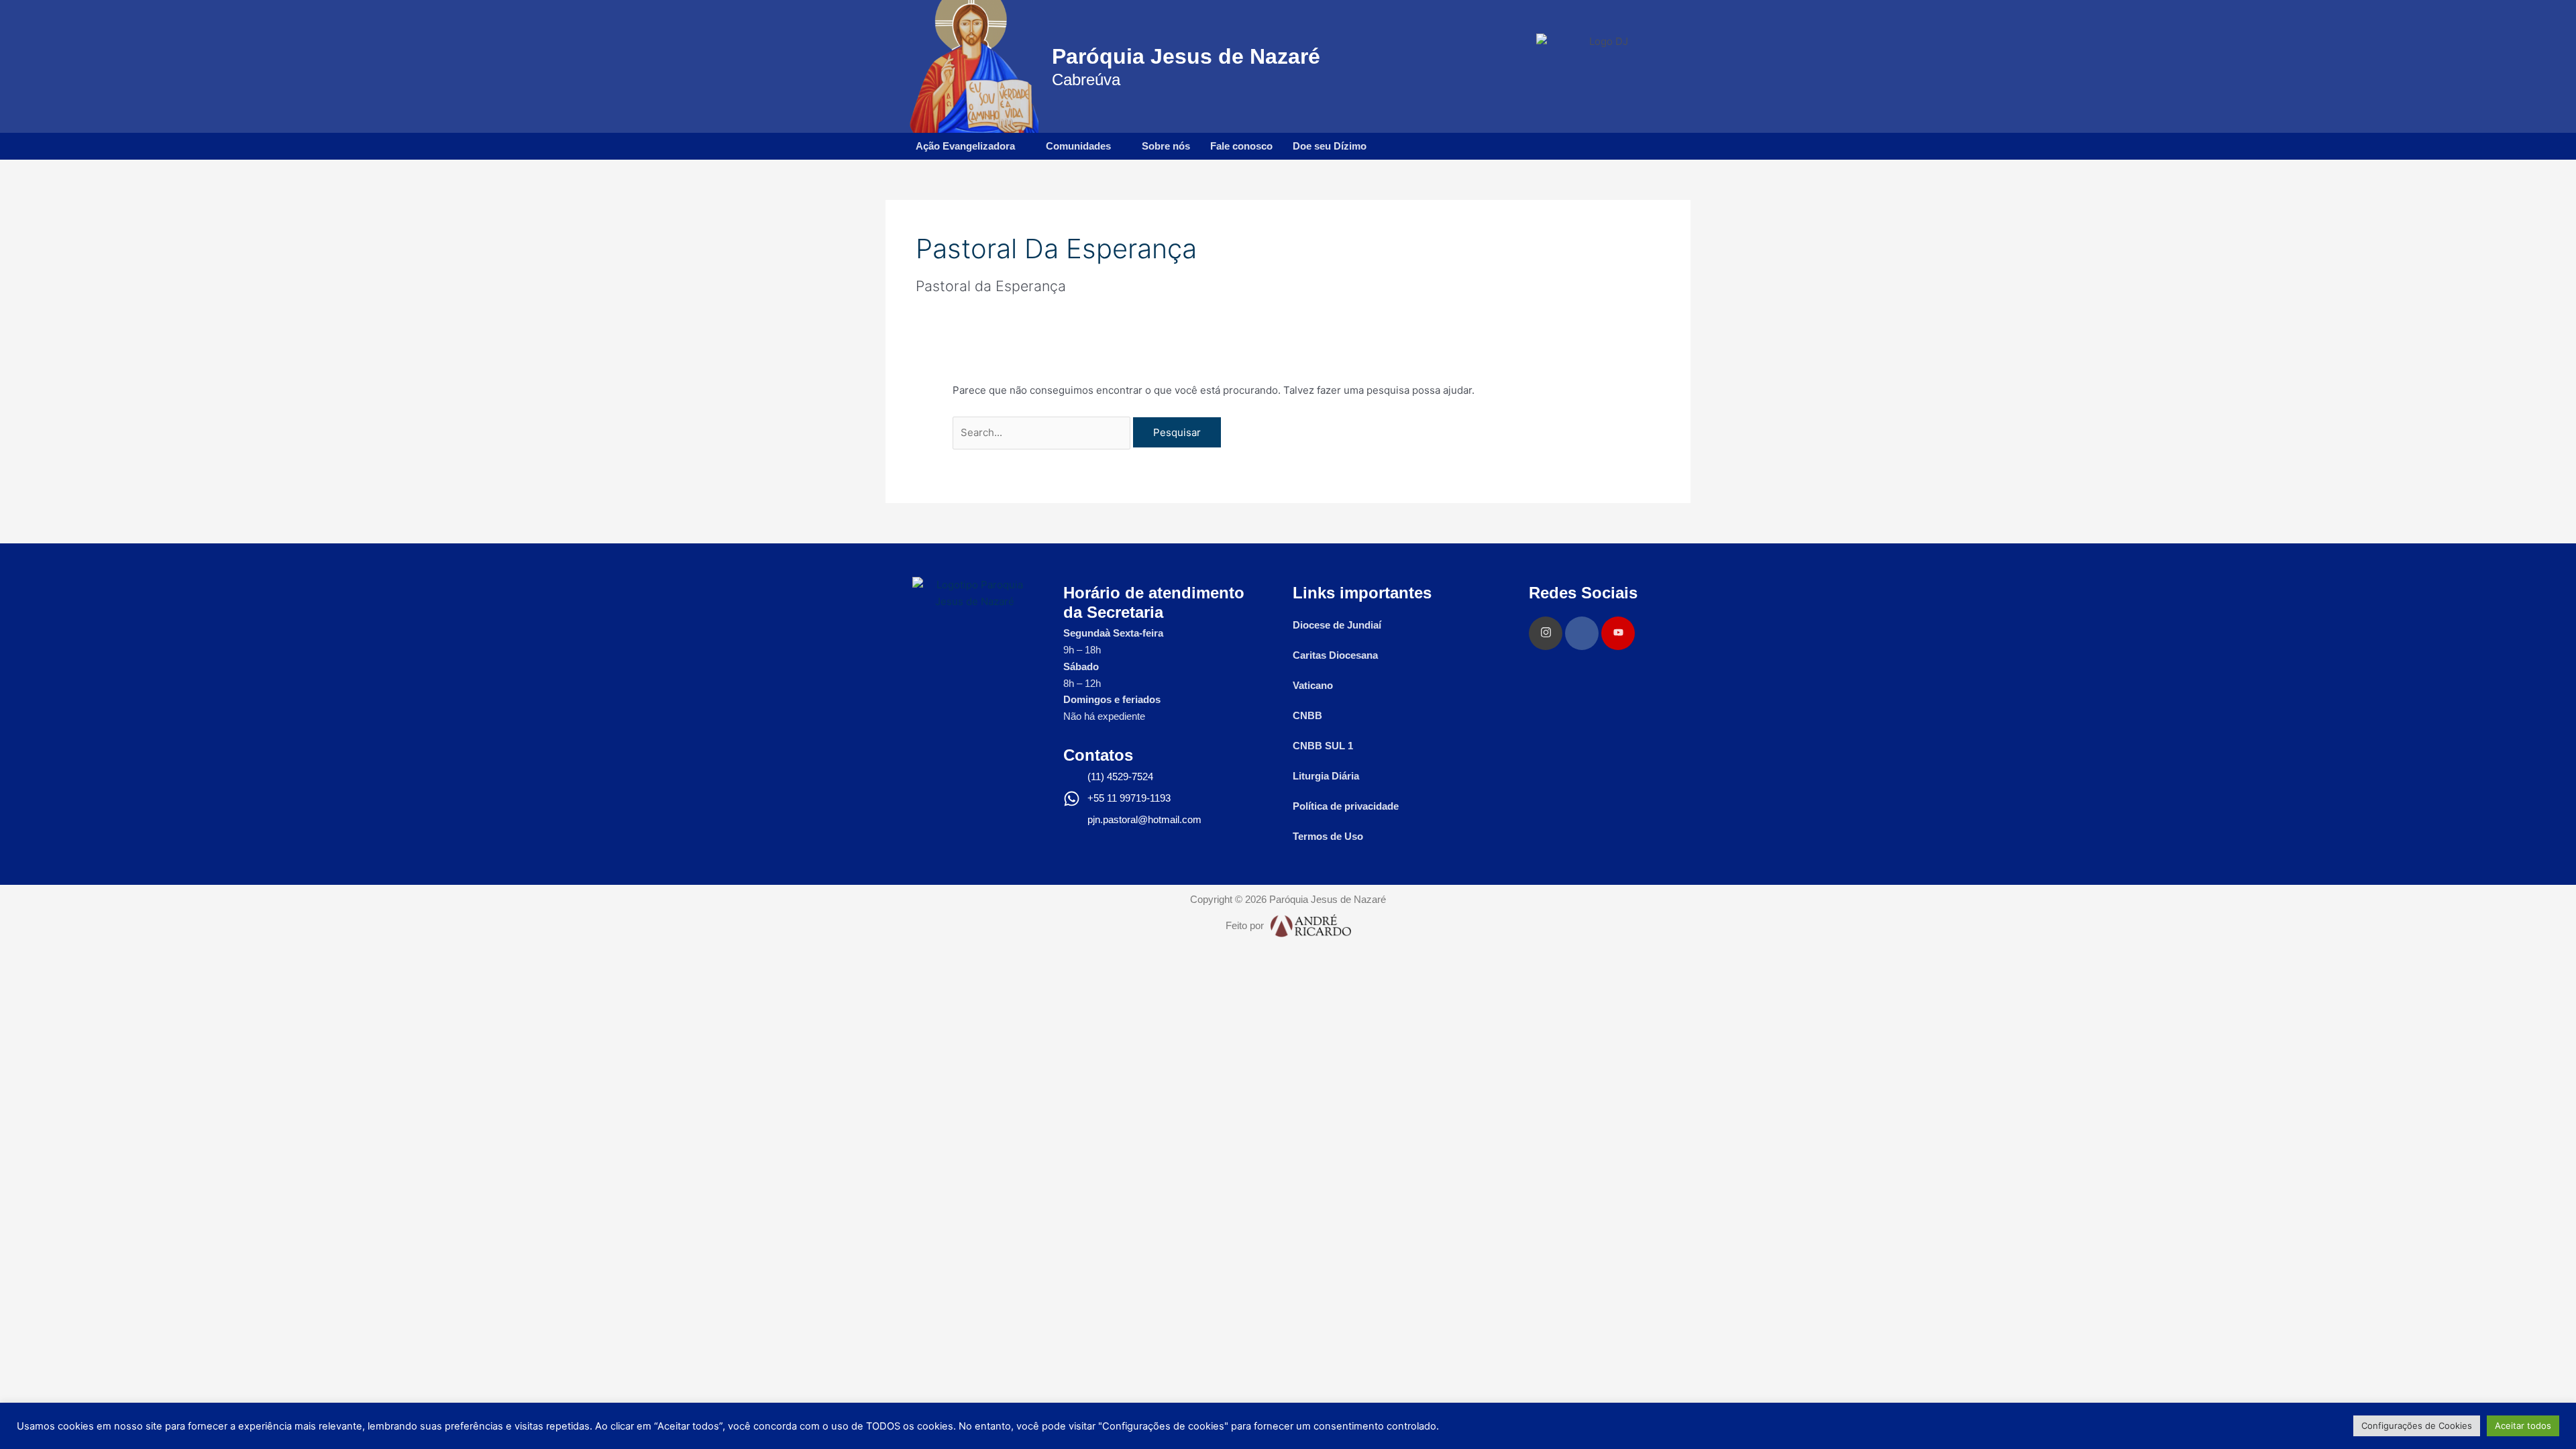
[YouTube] (1618, 633)
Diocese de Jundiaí (1337, 625)
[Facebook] (1582, 633)
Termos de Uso (1328, 836)
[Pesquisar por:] (1043, 432)
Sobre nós (1166, 146)
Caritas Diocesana (1335, 655)
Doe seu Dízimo (1330, 146)
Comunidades (1078, 146)
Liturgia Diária (1326, 776)
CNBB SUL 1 (1323, 746)
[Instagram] (1546, 633)
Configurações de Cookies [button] (2417, 1426)
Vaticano (1313, 685)
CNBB (1307, 715)
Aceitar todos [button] (2523, 1426)
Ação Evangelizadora (965, 146)
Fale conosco (1241, 146)
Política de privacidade (1346, 806)
